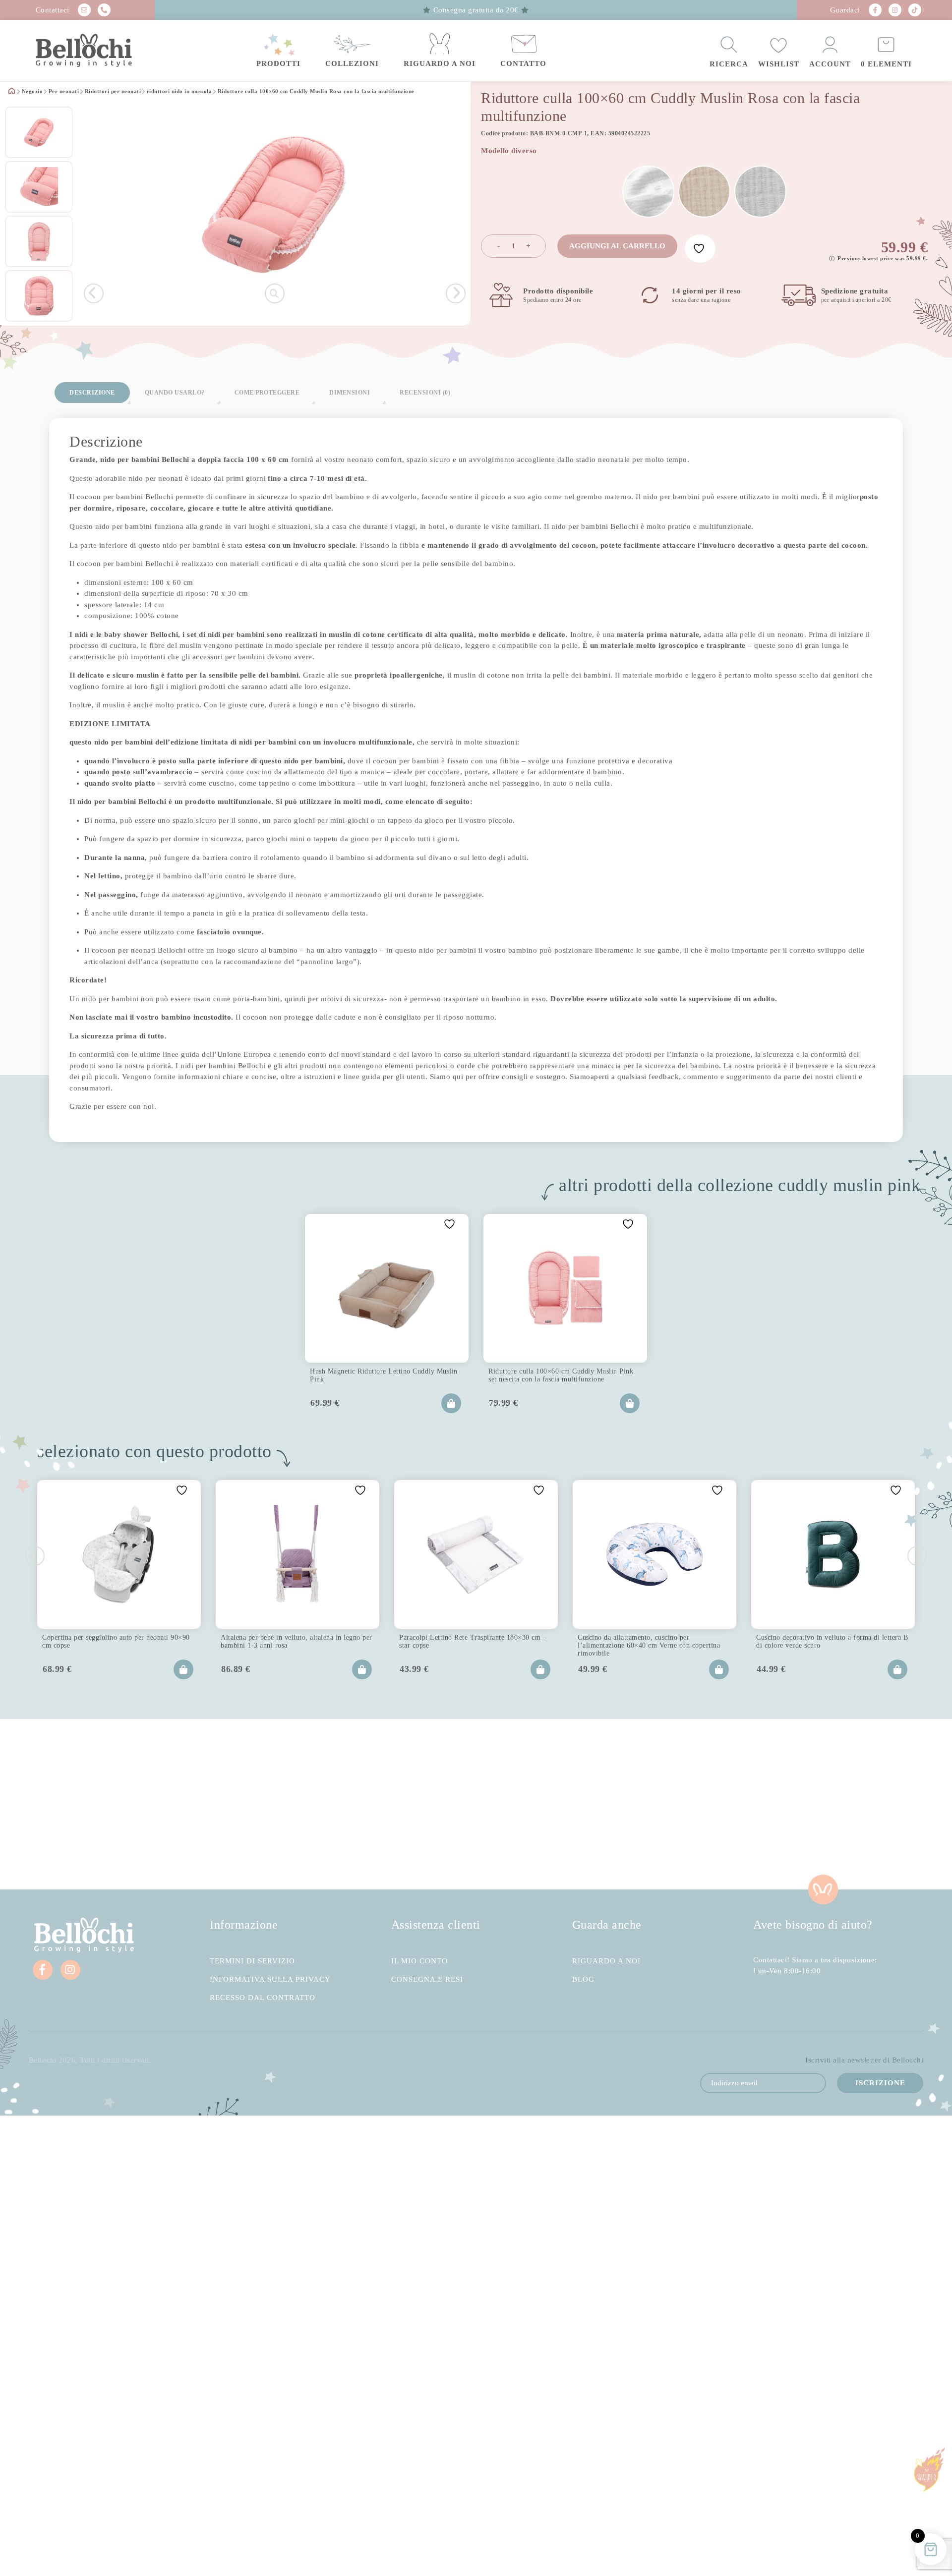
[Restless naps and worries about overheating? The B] (555, 1804)
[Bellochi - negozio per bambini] (104, 51)
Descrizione (92, 393)
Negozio (32, 92)
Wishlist (779, 64)
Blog (583, 1979)
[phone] (104, 10)
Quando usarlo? (175, 393)
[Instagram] (895, 10)
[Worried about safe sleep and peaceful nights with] (714, 1804)
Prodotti (278, 63)
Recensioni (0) (425, 393)
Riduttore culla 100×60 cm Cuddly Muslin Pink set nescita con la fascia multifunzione (561, 1375)
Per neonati (64, 92)
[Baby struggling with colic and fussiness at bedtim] (238, 1804)
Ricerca (729, 64)
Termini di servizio (252, 1961)
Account (830, 64)
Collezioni (352, 63)
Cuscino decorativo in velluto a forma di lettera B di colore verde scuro (832, 1641)
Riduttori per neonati (113, 92)
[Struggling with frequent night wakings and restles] (79, 1804)
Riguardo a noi (440, 63)
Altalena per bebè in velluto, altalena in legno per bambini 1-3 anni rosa (297, 1641)
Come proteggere (267, 393)
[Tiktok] (915, 10)
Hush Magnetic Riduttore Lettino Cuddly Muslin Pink (384, 1375)
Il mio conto (419, 1961)
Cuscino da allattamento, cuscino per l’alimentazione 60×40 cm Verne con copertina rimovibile (649, 1644)
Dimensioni (350, 393)
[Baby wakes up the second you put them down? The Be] (397, 1804)
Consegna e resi (427, 1979)
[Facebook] (875, 10)
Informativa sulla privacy (270, 1979)
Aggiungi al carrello (617, 246)
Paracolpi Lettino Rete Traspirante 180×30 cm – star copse (473, 1641)
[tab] (92, 393)
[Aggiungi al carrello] (451, 1403)
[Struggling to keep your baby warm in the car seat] (873, 1804)
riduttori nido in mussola (179, 92)
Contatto (523, 63)
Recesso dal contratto (263, 1998)
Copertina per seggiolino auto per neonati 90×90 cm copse (116, 1641)
